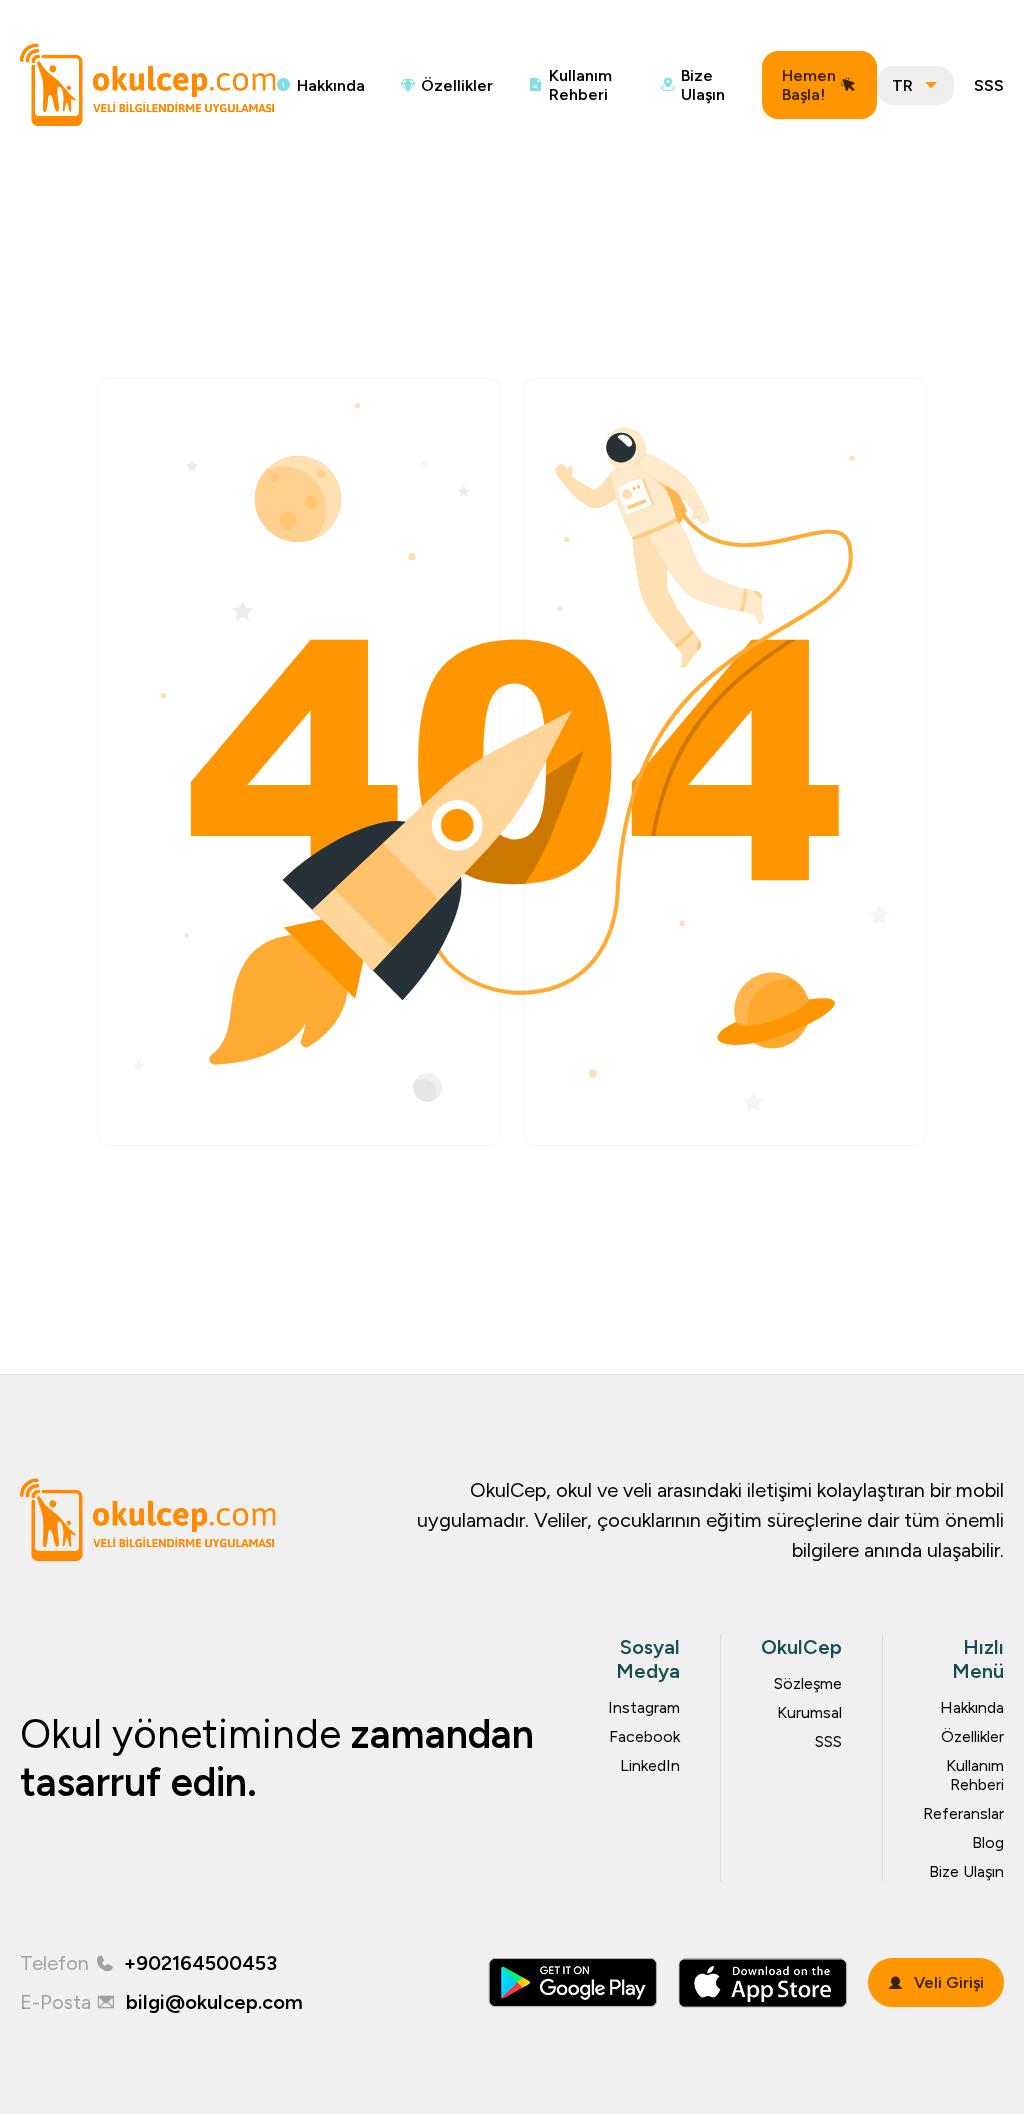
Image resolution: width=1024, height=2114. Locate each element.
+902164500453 (200, 1963)
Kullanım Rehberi (580, 85)
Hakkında (331, 85)
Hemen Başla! (809, 85)
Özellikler (457, 85)
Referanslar (963, 1813)
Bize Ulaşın (703, 85)
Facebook (644, 1736)
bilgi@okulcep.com (214, 2002)
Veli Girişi (949, 1982)
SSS (989, 85)
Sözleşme (808, 1683)
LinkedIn (650, 1765)
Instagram (644, 1707)
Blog (988, 1842)
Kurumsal (809, 1712)
